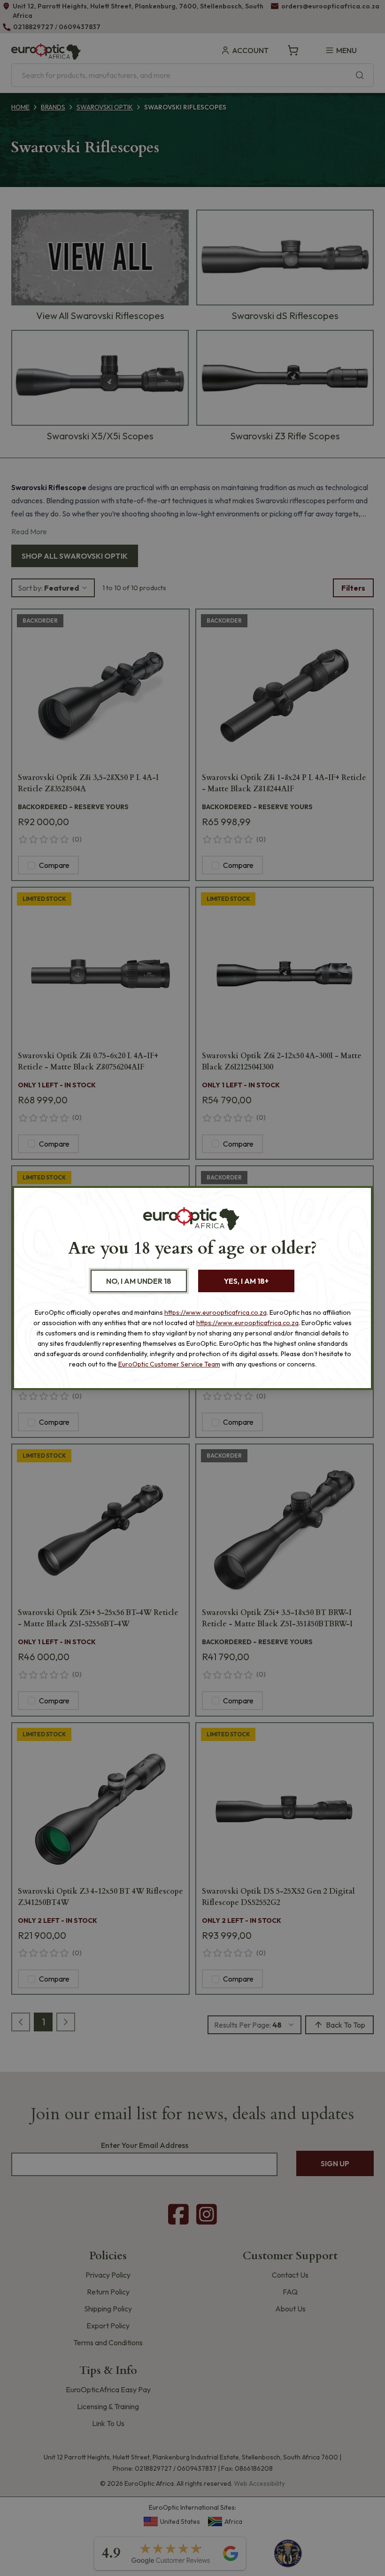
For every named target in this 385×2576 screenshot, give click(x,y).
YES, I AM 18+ (246, 1281)
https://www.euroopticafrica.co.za (216, 1312)
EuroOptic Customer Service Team (169, 1364)
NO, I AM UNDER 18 (139, 1281)
